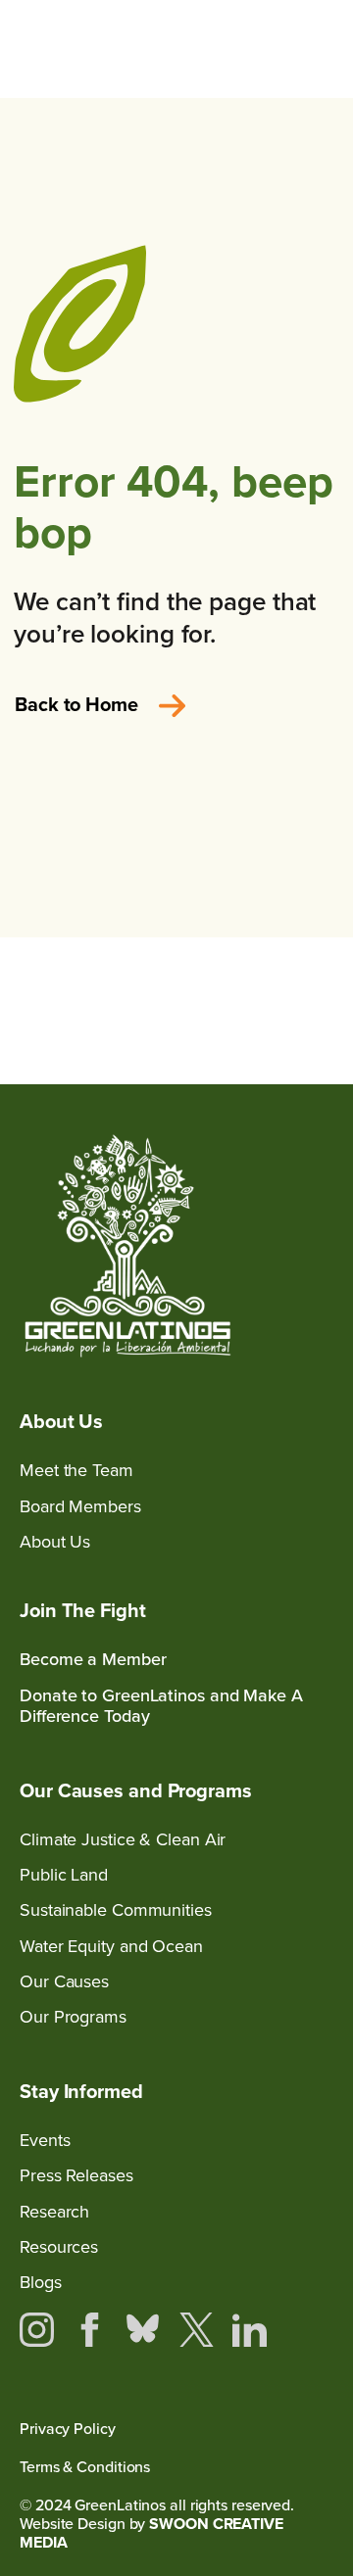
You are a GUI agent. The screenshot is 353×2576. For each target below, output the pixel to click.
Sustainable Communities (116, 1909)
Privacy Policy (68, 2429)
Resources (59, 2246)
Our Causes (64, 1981)
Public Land (64, 1874)
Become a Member (93, 1659)
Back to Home (76, 704)
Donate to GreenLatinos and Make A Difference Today (161, 1706)
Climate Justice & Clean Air (123, 1839)
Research (54, 2211)
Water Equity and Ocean (111, 1946)
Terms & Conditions (85, 2467)
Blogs (41, 2282)
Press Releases (76, 2175)
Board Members (80, 1506)
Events (45, 2140)
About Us (55, 1541)
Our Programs (73, 2016)
